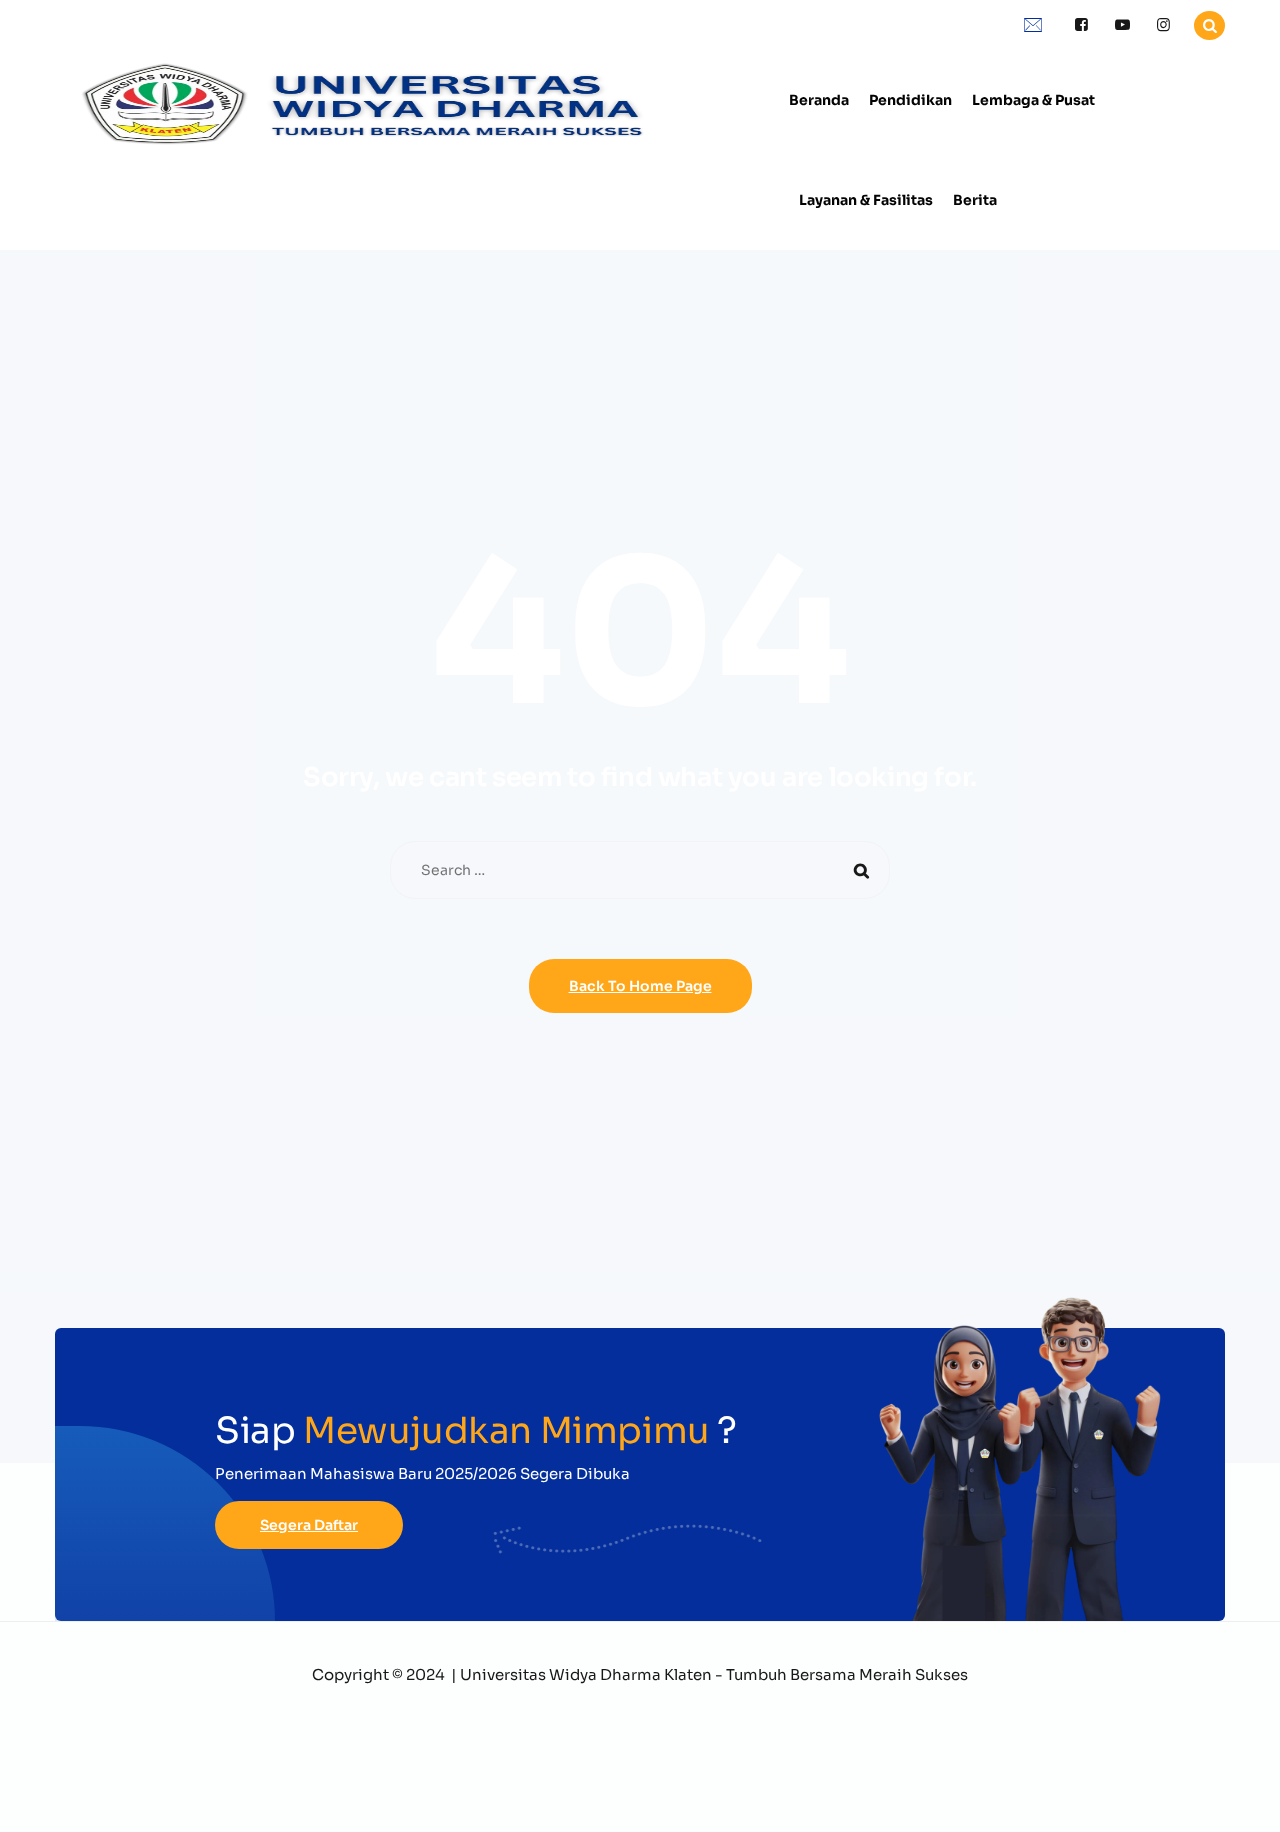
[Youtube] (1122, 25)
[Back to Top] (1237, 1799)
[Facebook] (1081, 25)
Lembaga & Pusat (1033, 100)
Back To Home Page (640, 986)
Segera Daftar (309, 1525)
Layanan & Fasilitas (866, 200)
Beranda (819, 100)
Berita (975, 200)
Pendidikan (910, 100)
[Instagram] (1163, 25)
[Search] (860, 870)
